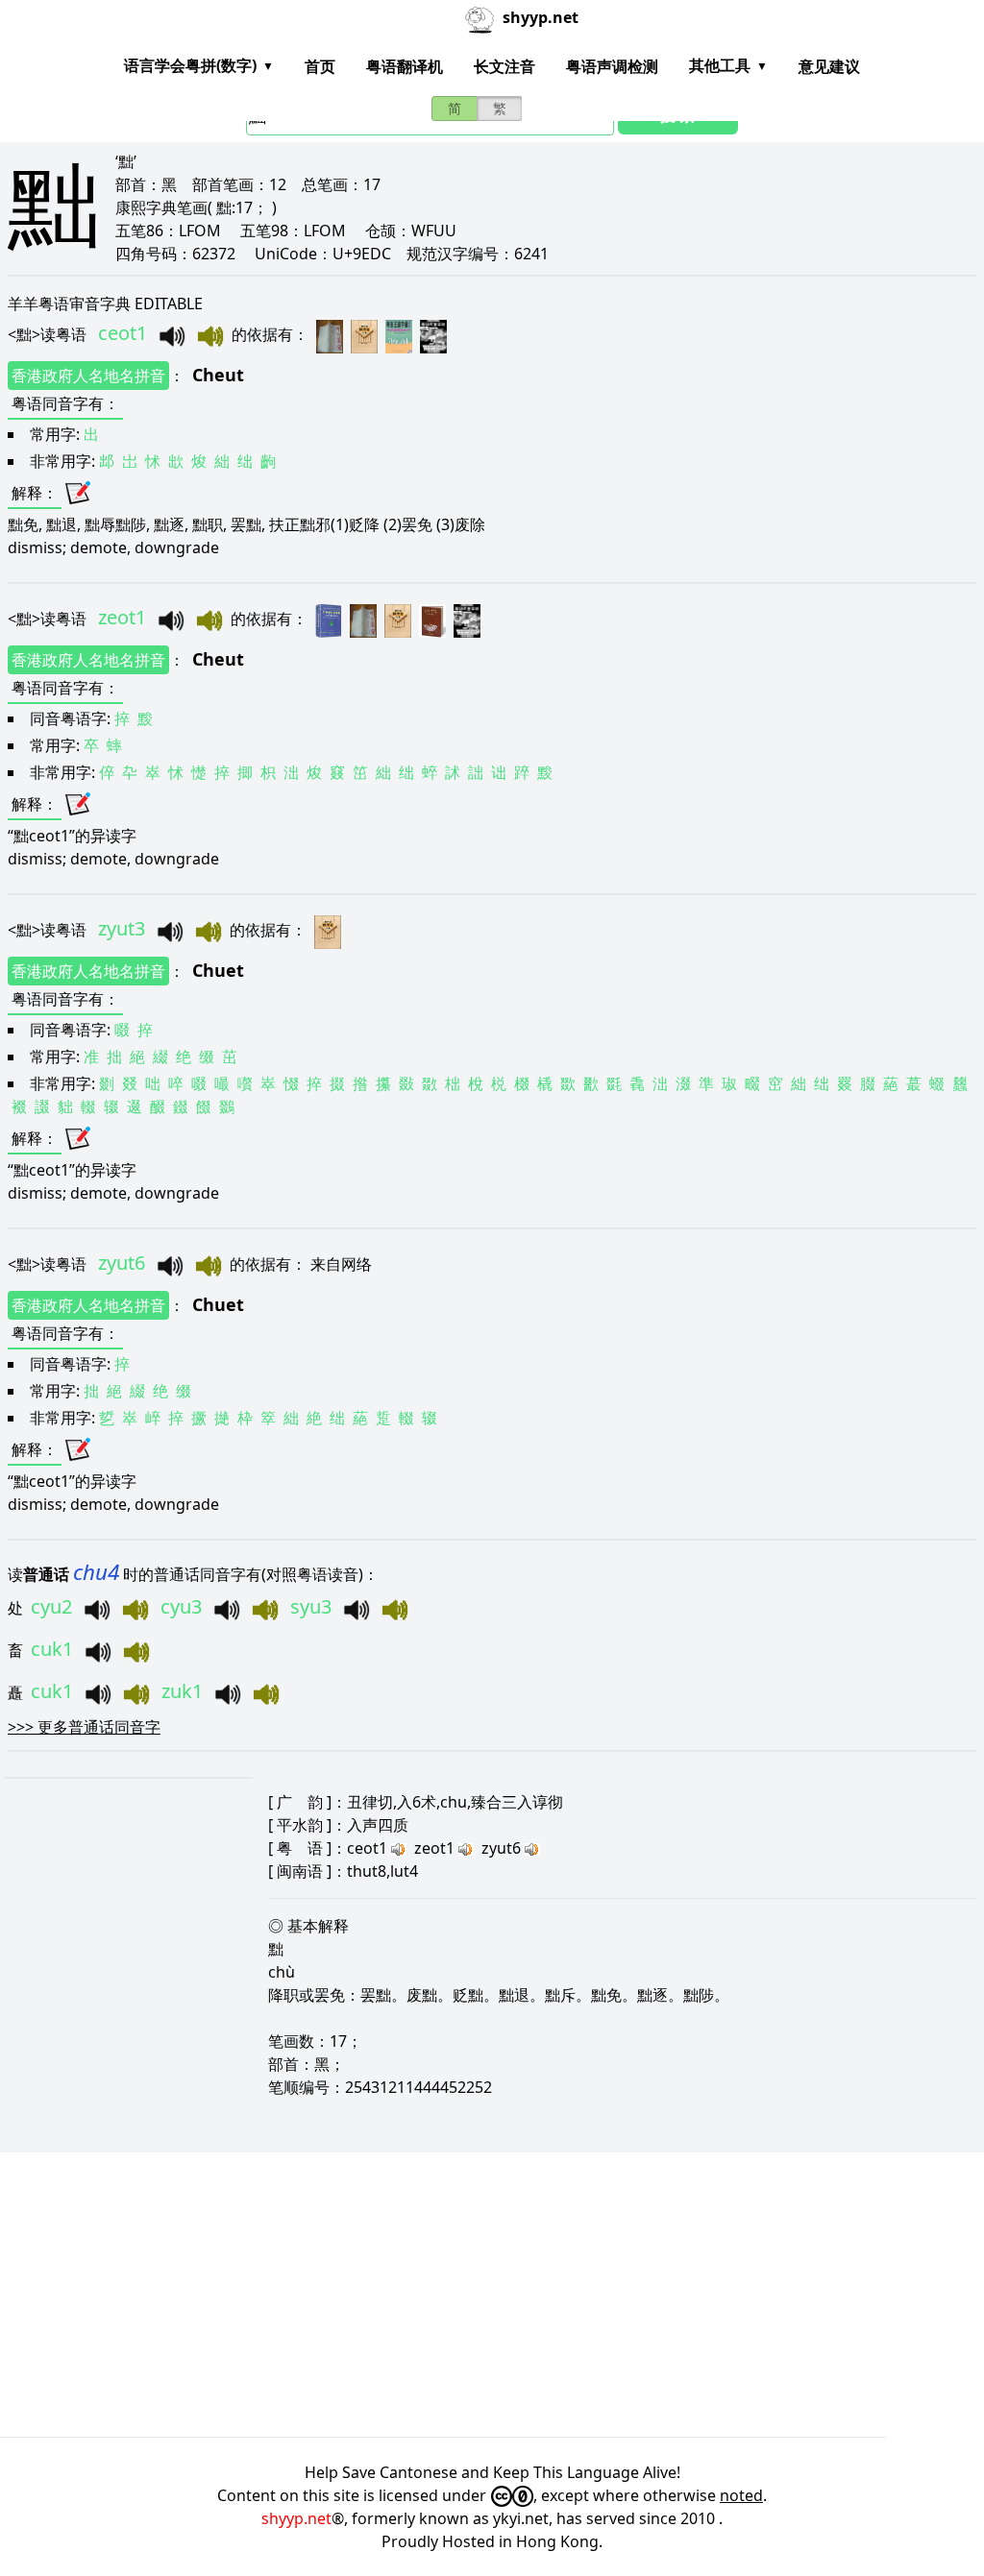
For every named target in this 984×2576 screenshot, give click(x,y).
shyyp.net (296, 2518)
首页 (320, 66)
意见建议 (829, 66)
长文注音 (504, 66)
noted (741, 2495)
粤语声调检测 (612, 66)
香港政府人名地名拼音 (88, 376)
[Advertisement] (492, 2295)
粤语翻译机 (405, 66)
